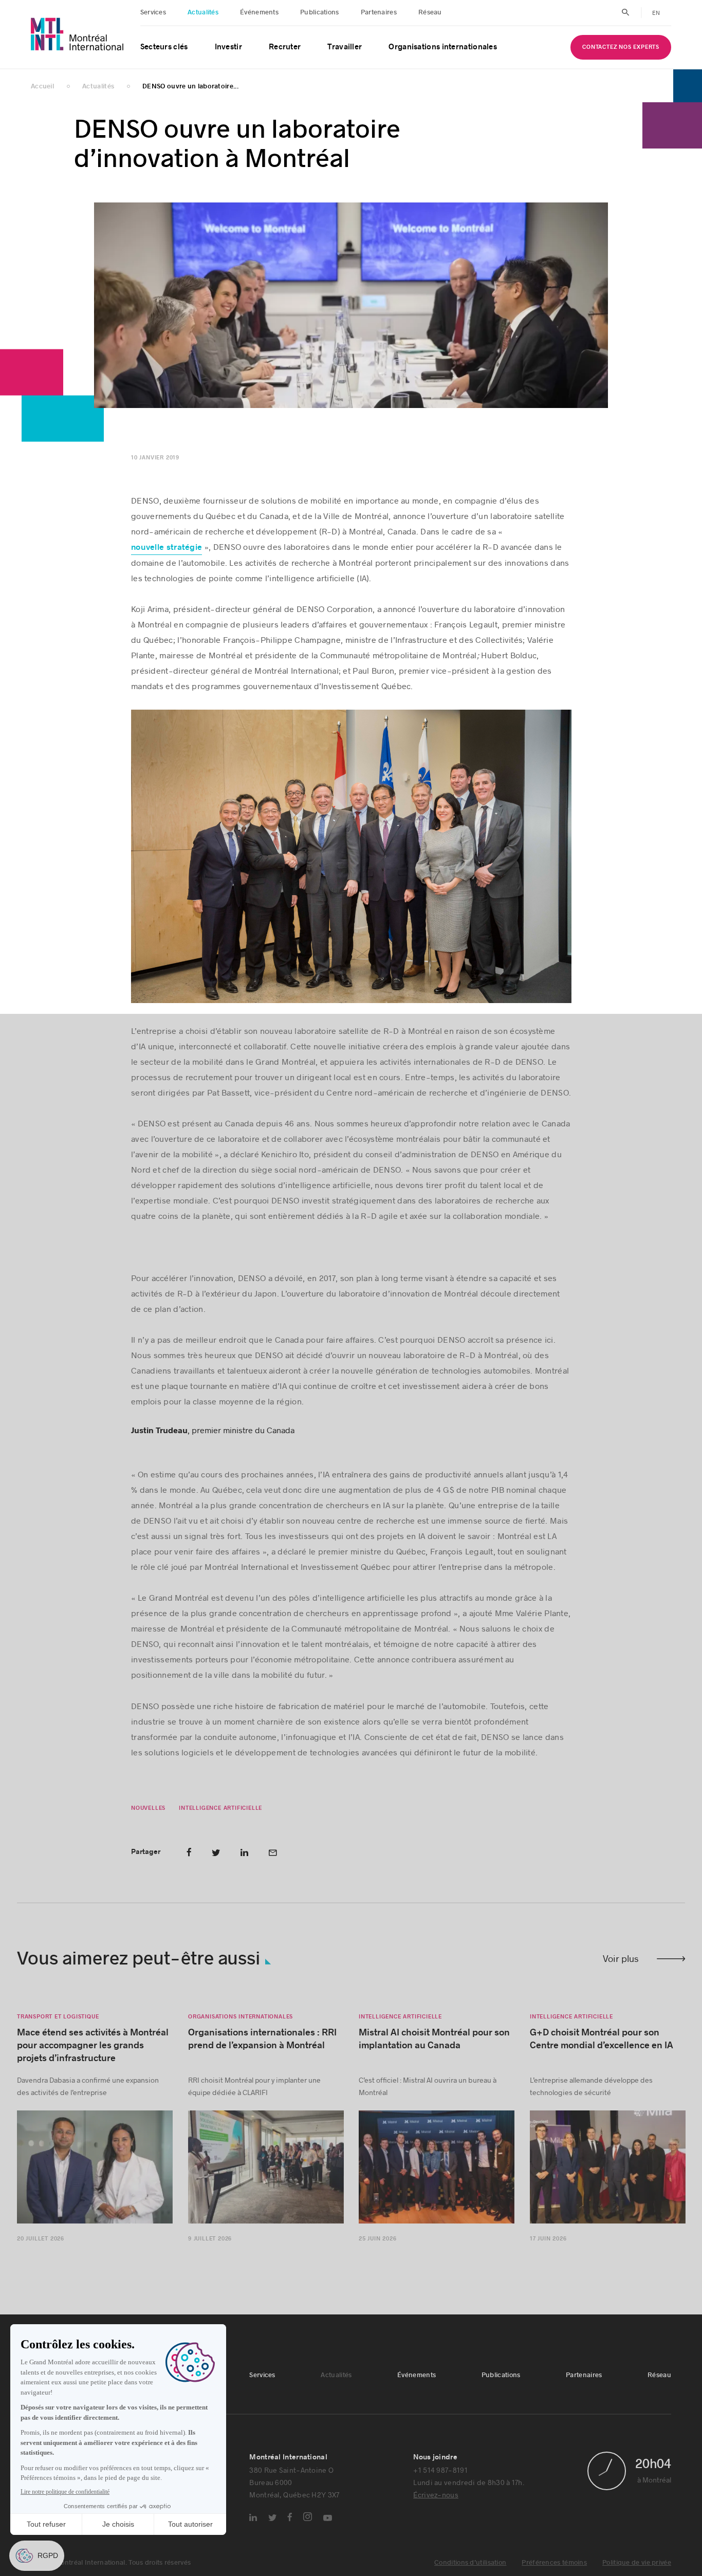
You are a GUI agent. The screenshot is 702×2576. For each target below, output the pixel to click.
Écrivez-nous (436, 2495)
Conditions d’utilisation (470, 2563)
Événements (259, 12)
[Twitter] (272, 2518)
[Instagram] (308, 2517)
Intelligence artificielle (220, 1809)
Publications (320, 12)
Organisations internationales (443, 47)
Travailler (345, 47)
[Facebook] (290, 2517)
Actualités (203, 12)
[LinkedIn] (253, 2518)
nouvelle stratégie (167, 548)
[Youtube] (328, 2518)
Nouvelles (148, 1809)
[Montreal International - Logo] (77, 34)
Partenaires (379, 12)
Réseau (430, 12)
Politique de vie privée (637, 2563)
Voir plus (621, 1959)
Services (153, 12)
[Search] (626, 12)
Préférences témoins (554, 2563)
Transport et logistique (58, 2017)
